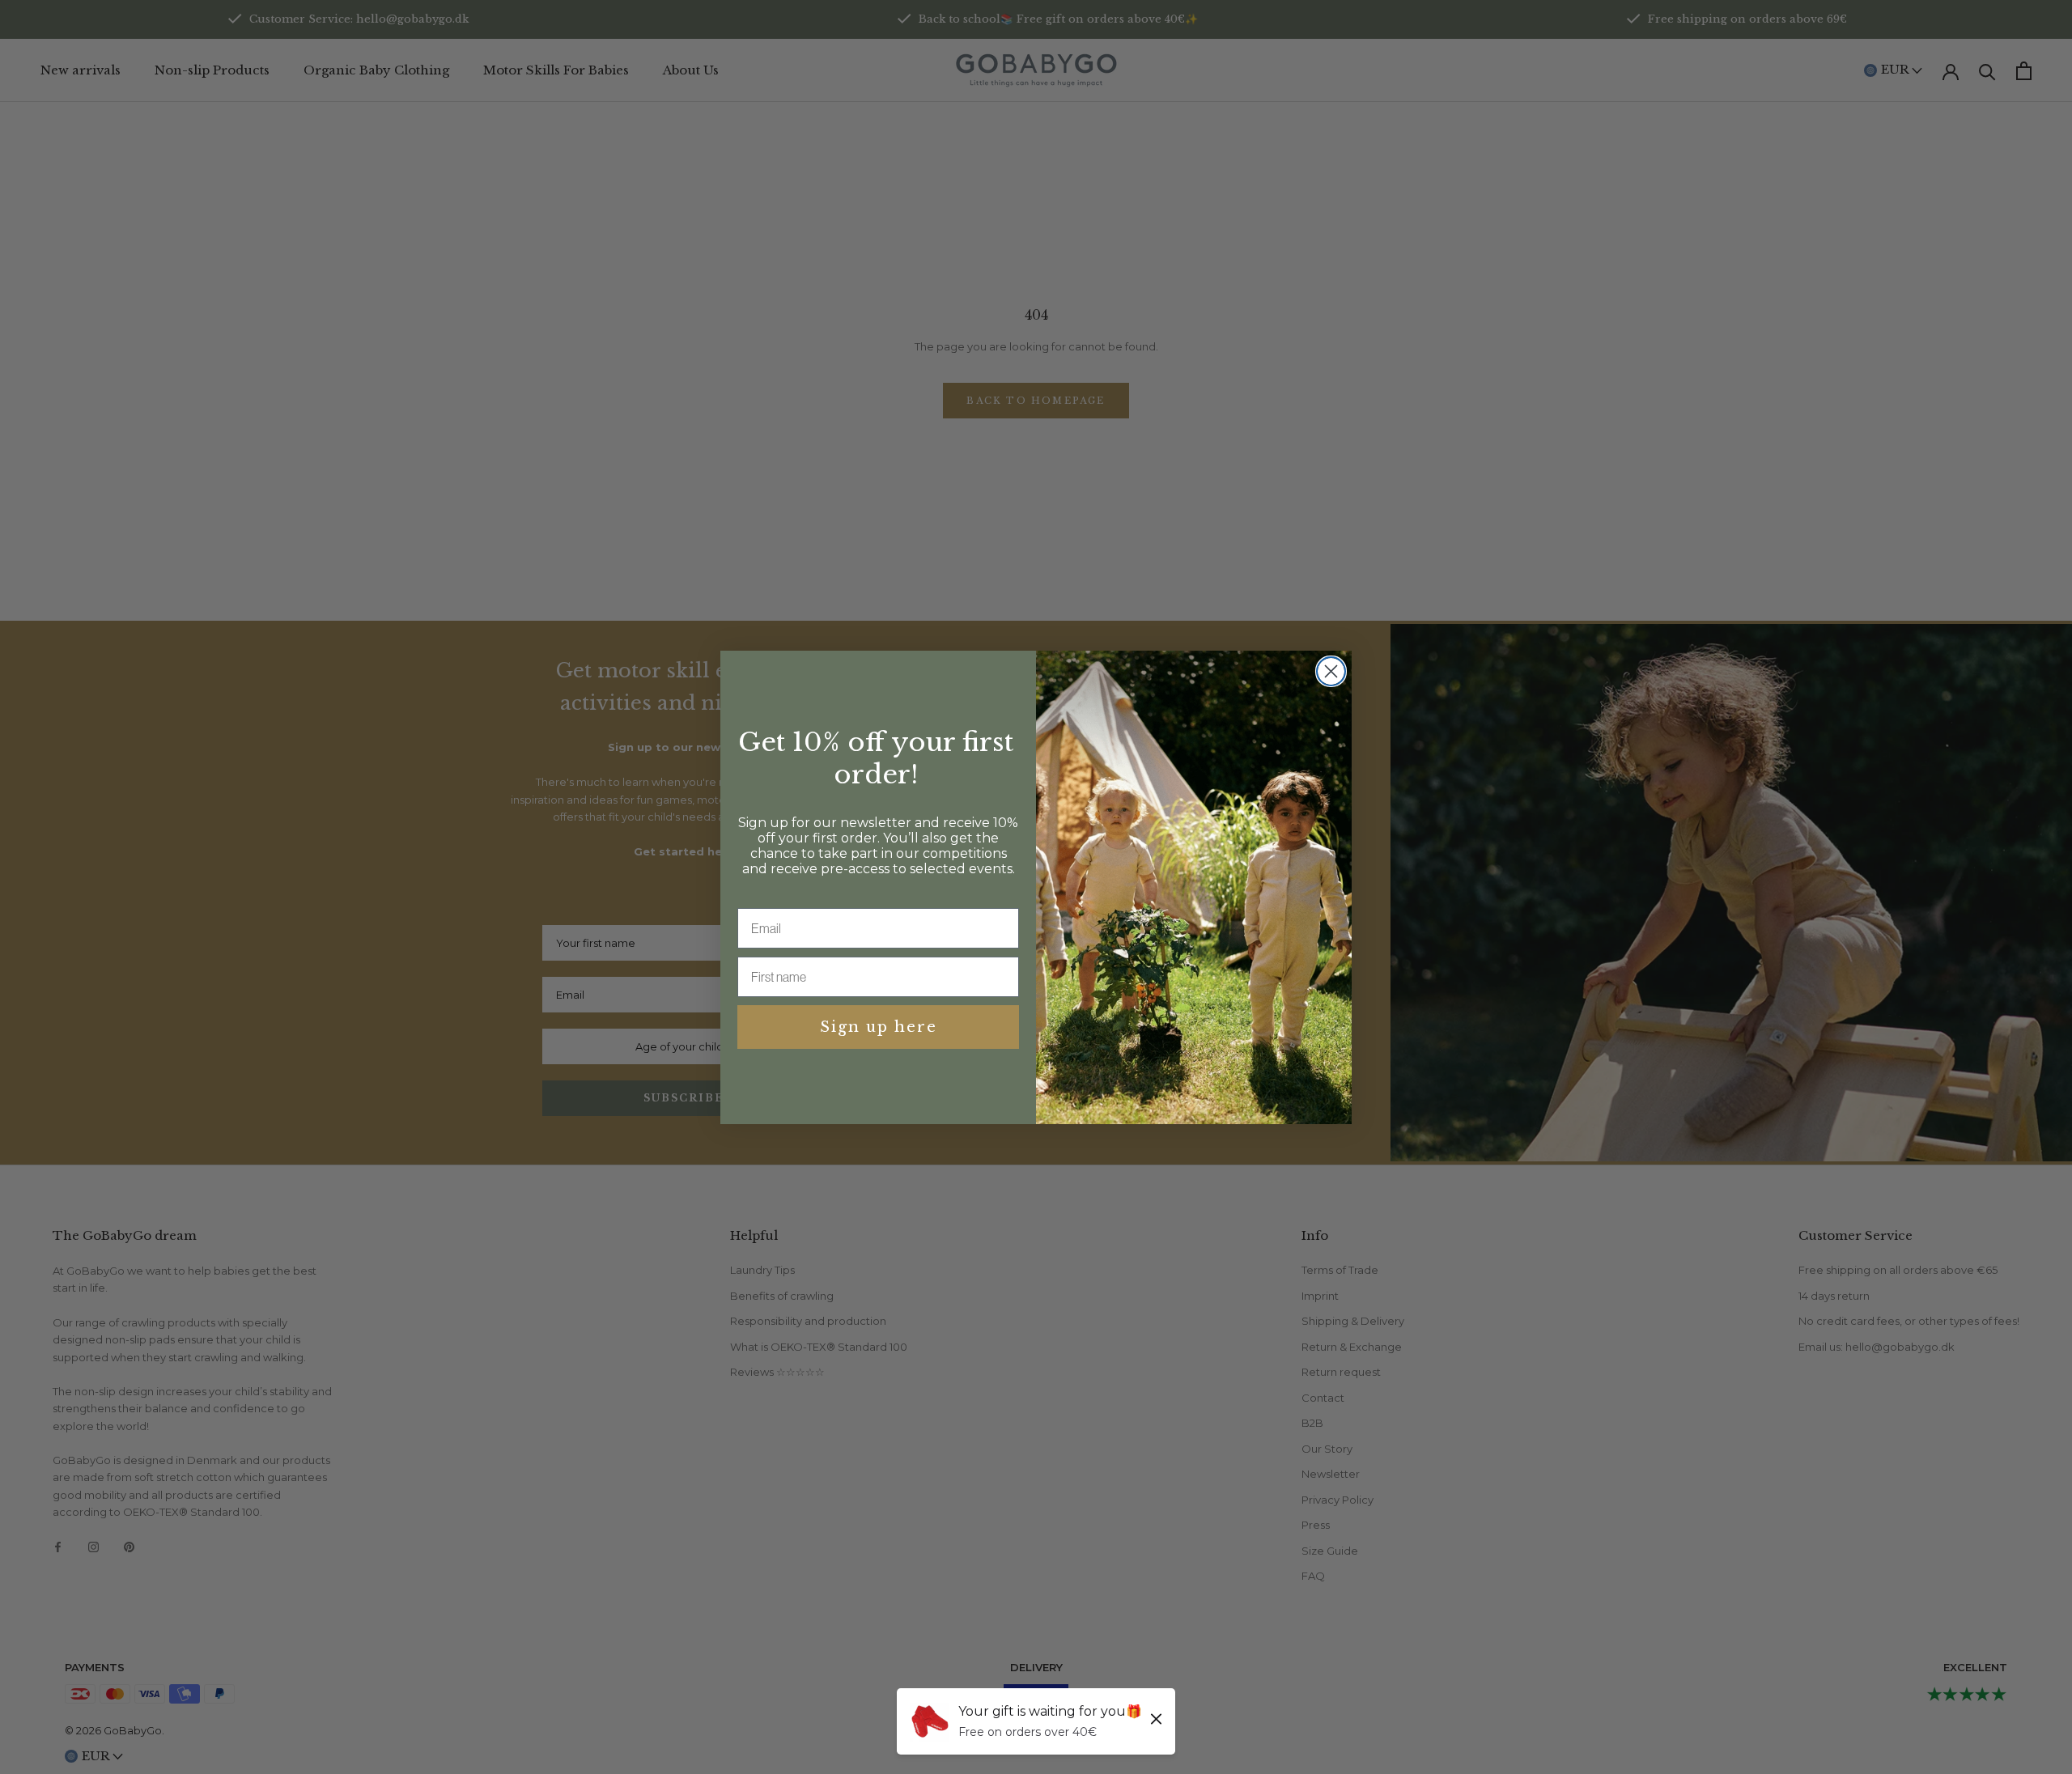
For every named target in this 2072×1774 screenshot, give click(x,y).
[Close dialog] (1331, 671)
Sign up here (879, 1027)
